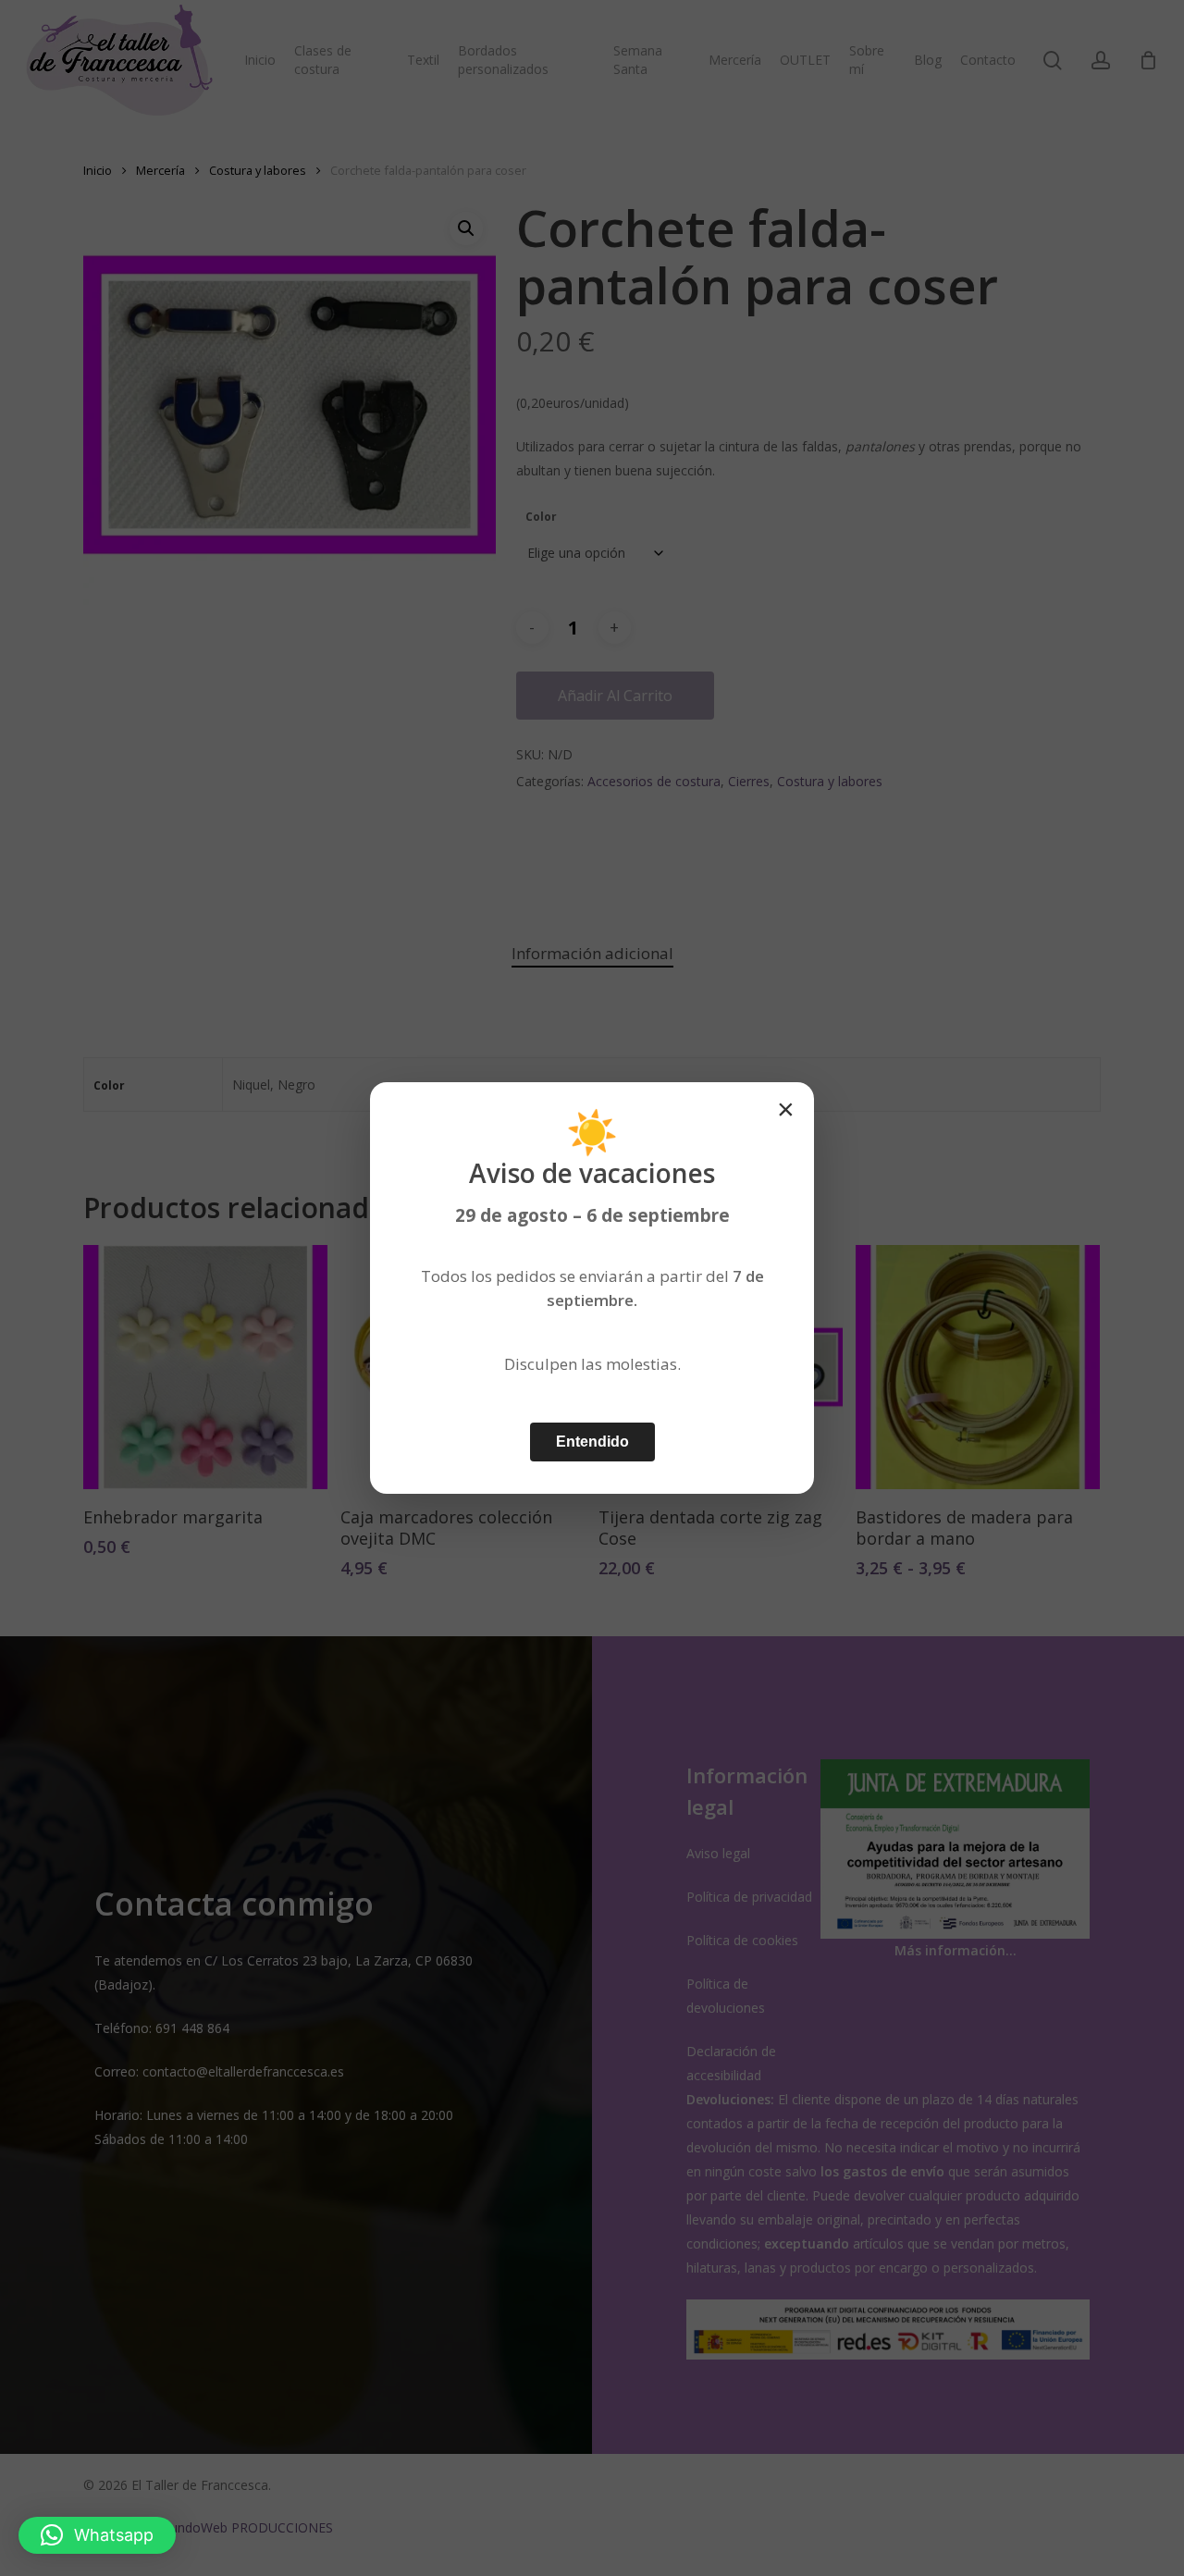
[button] (97, 2535)
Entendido (592, 1442)
